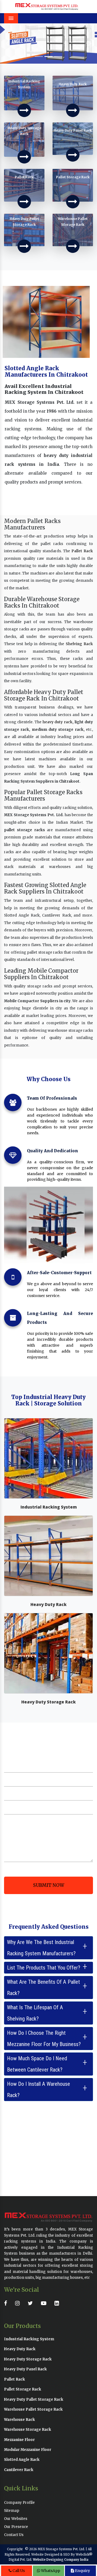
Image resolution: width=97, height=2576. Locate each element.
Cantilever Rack (19, 2470)
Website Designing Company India (61, 2560)
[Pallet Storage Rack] (73, 202)
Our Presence (16, 2527)
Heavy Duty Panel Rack (25, 2369)
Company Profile (19, 2503)
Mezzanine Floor (19, 2440)
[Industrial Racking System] (24, 110)
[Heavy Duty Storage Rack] (24, 157)
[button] (7, 43)
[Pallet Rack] (24, 202)
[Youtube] (45, 2303)
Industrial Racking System (49, 1507)
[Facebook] (7, 2303)
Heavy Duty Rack (48, 1604)
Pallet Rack (82, 551)
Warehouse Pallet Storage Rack (33, 2409)
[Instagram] (19, 2303)
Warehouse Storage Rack (28, 2430)
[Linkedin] (58, 2303)
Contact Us (14, 2535)
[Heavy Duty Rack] (73, 110)
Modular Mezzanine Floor (28, 2450)
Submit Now (49, 1885)
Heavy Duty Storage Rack (48, 1702)
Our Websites (16, 2519)
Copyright (15, 2549)
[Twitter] (32, 2303)
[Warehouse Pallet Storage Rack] (73, 246)
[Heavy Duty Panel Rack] (73, 155)
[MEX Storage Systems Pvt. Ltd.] (47, 6)
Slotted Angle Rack (22, 2460)
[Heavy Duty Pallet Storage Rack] (24, 246)
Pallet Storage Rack (23, 2389)
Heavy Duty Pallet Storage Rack (34, 2399)
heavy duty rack (58, 722)
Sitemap (12, 2511)
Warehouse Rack (20, 2420)
